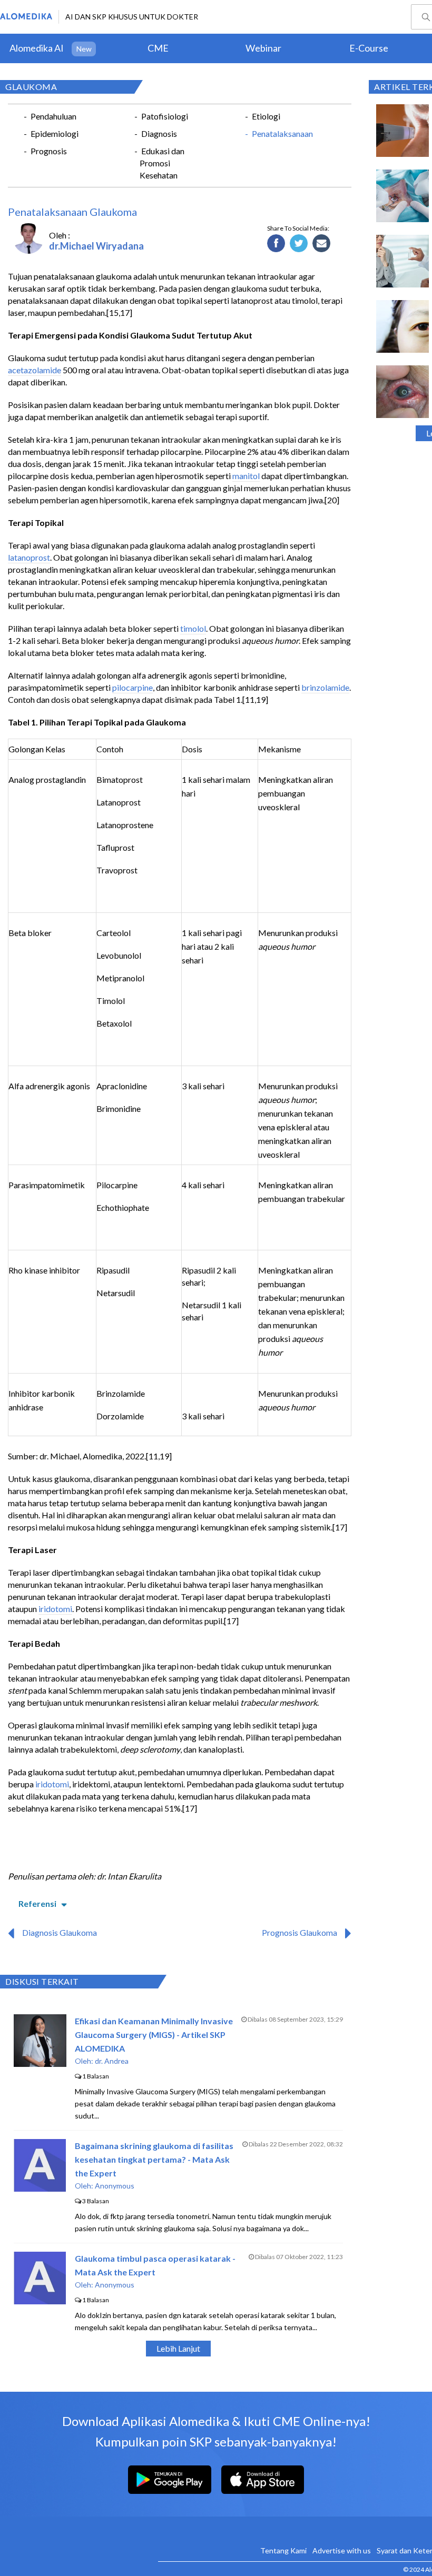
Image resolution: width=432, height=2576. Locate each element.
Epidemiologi (55, 133)
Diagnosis (159, 133)
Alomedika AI (37, 48)
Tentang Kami (283, 2550)
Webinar (263, 48)
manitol (246, 476)
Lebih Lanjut (178, 2348)
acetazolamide (35, 370)
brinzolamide (325, 687)
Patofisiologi (165, 116)
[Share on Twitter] (299, 244)
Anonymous (115, 2186)
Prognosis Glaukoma (300, 1932)
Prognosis (49, 151)
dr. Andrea (112, 2061)
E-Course (369, 48)
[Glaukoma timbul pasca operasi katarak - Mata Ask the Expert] (40, 2301)
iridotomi (55, 1609)
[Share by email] (322, 244)
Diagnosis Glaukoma (60, 1932)
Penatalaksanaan (282, 133)
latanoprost (29, 557)
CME (158, 48)
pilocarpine (132, 687)
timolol (193, 628)
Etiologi (266, 116)
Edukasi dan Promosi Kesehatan (162, 163)
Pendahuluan (53, 116)
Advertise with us (342, 2550)
